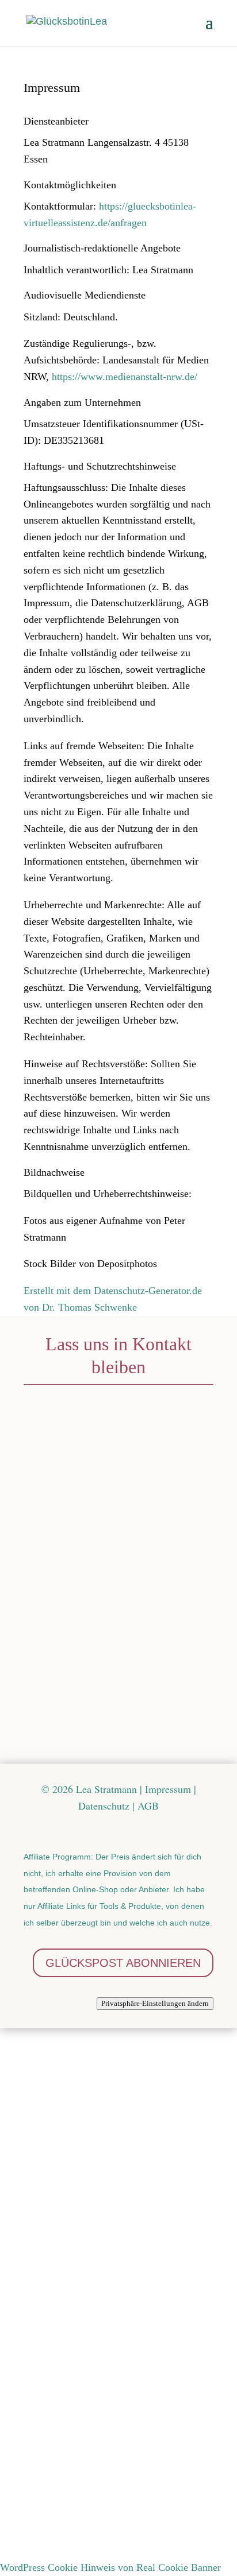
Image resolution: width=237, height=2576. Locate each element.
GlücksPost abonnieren (123, 1963)
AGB (148, 1806)
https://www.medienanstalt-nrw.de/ (125, 377)
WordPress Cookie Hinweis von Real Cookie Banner (110, 2567)
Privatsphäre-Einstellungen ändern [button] (155, 2003)
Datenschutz (94, 1738)
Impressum (168, 1789)
